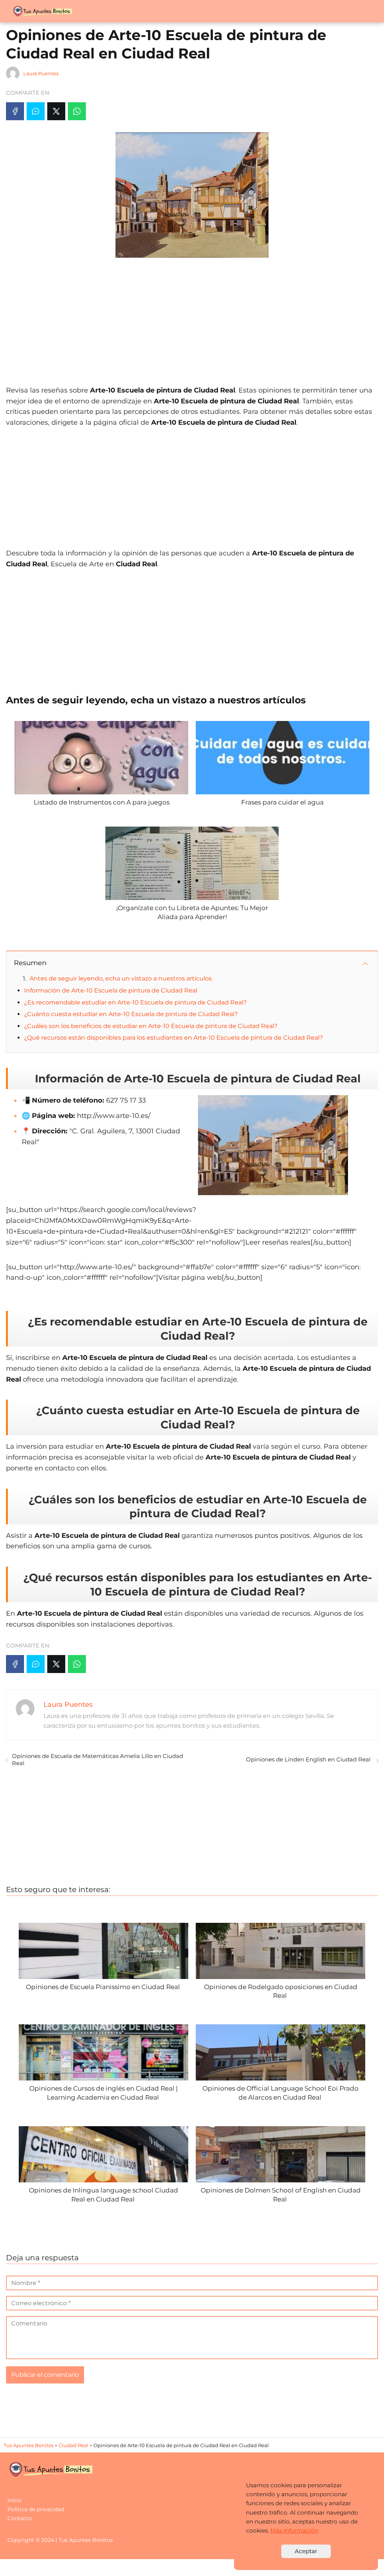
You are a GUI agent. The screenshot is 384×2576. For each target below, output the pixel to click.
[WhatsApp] (77, 111)
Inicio (15, 2500)
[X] (56, 111)
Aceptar (306, 2551)
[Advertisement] (192, 318)
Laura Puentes (41, 73)
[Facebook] (15, 111)
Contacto (20, 2518)
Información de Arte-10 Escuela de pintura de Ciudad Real (111, 990)
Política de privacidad (36, 2509)
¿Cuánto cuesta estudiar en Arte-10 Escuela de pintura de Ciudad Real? (131, 1014)
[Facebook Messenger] (36, 111)
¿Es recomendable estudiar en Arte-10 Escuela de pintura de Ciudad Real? (135, 1002)
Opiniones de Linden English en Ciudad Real (309, 1759)
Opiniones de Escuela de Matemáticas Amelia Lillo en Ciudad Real (97, 1760)
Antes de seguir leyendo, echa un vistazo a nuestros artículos (121, 978)
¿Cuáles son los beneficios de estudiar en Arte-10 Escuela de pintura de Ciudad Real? (151, 1026)
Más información (294, 2530)
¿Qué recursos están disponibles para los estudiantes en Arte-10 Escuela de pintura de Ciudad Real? (173, 1038)
